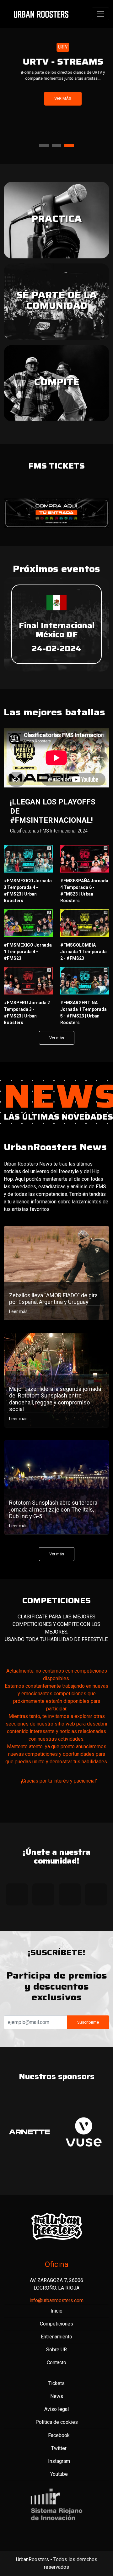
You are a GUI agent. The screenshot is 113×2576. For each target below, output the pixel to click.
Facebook (59, 2425)
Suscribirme (88, 2012)
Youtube (59, 2464)
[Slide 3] (69, 135)
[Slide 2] (56, 135)
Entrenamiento (56, 2327)
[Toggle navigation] (100, 14)
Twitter (59, 2438)
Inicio (56, 2301)
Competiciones (56, 2314)
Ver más (56, 98)
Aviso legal (56, 2399)
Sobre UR (56, 2340)
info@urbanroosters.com (56, 2290)
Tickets (56, 2373)
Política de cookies (57, 2412)
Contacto (56, 2352)
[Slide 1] (44, 135)
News (57, 2386)
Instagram (59, 2451)
